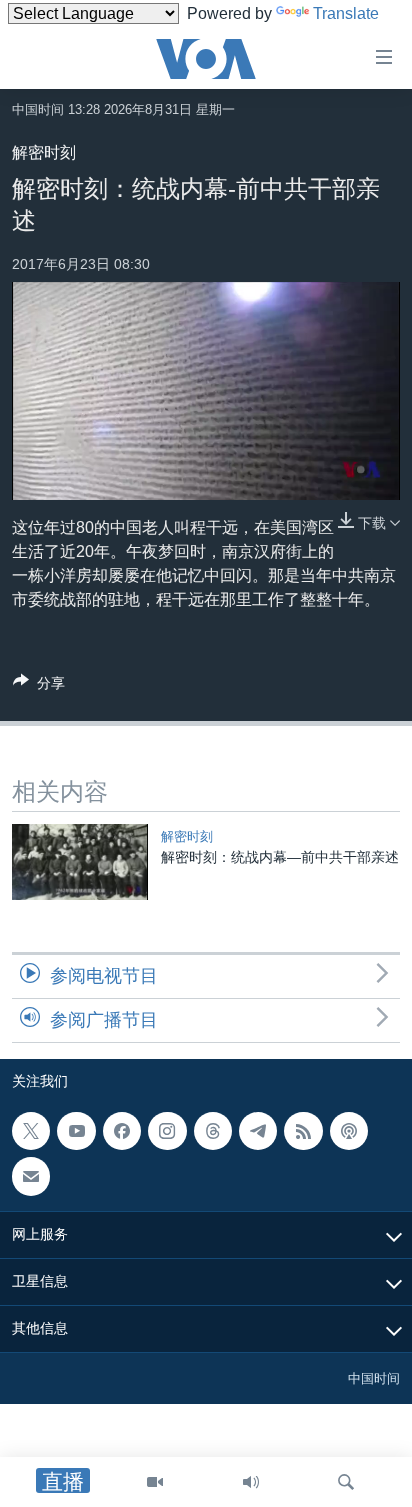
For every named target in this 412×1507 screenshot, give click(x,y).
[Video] (155, 1482)
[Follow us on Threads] (213, 1131)
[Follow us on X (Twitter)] (31, 1131)
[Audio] (251, 1482)
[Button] (39, 686)
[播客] (349, 1131)
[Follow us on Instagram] (167, 1131)
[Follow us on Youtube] (76, 1131)
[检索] (346, 1482)
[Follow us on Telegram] (258, 1131)
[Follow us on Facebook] (122, 1131)
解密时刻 (44, 152)
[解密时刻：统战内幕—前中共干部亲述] (80, 862)
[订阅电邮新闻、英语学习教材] (31, 1177)
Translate (346, 13)
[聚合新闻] (303, 1131)
